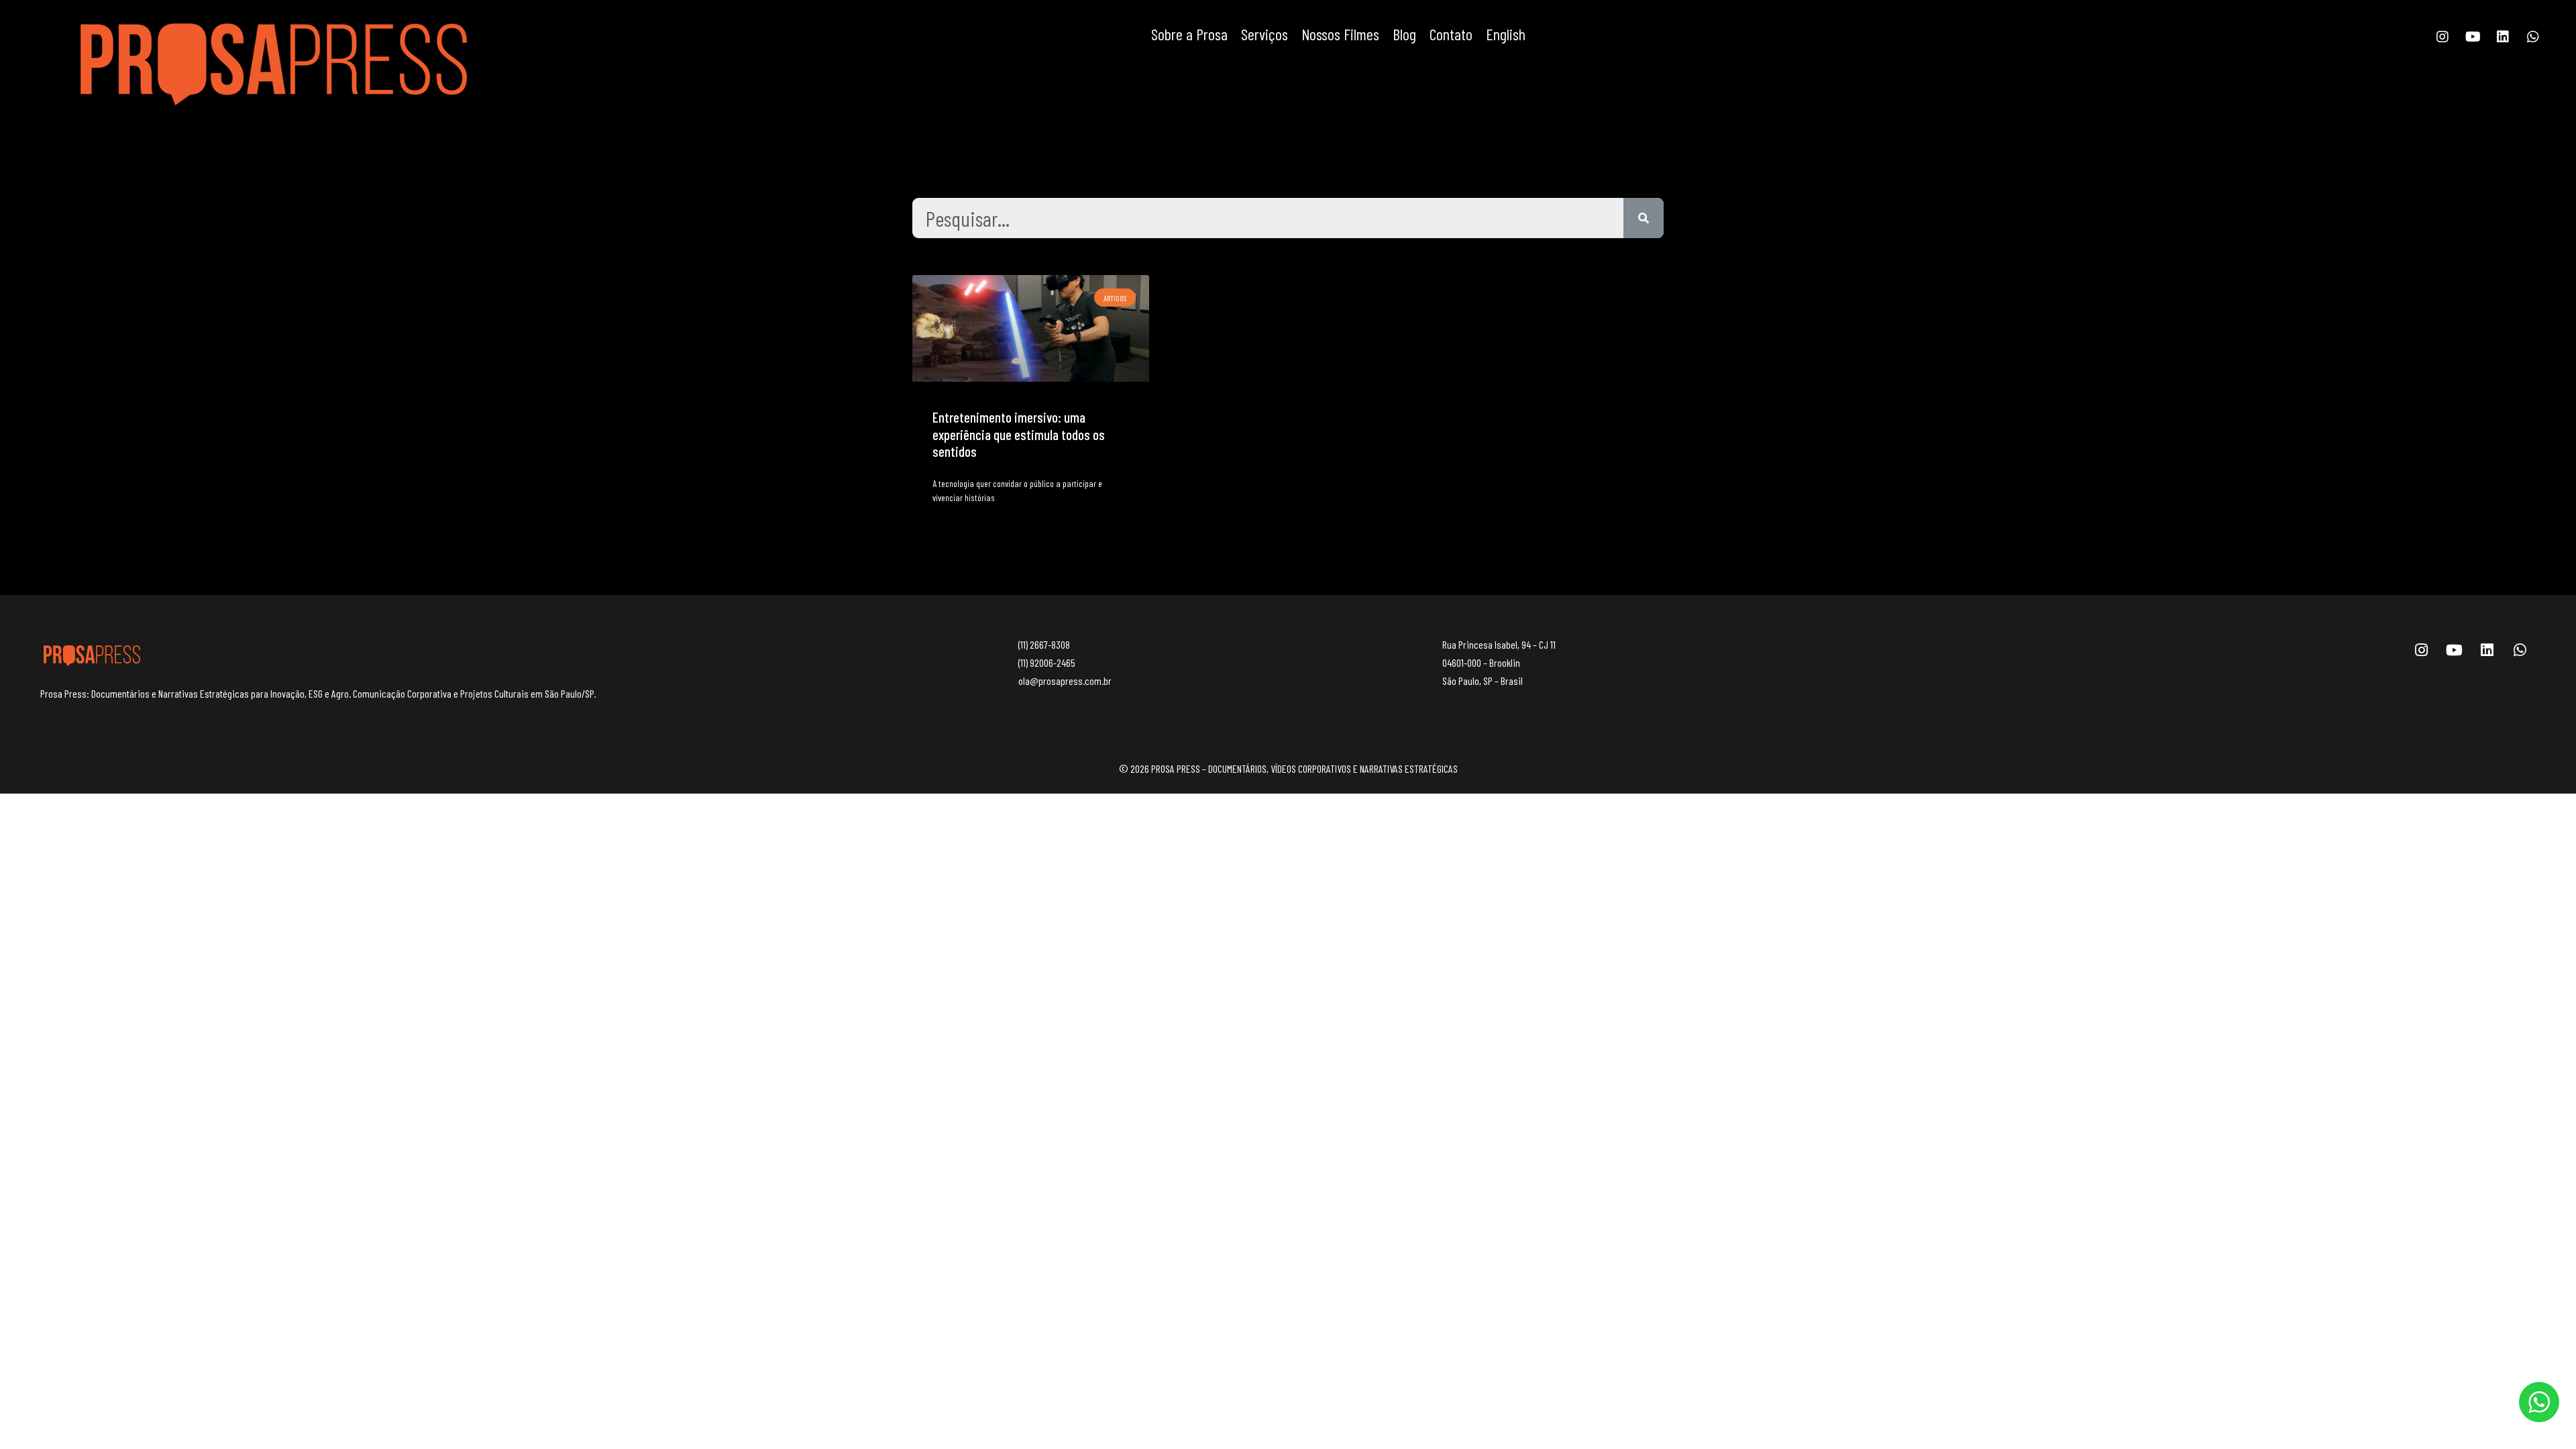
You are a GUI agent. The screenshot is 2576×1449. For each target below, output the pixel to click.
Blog (1404, 34)
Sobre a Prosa (1189, 34)
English (1506, 34)
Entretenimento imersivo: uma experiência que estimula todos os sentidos (1019, 434)
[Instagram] (2443, 37)
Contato (1451, 34)
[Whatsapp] (2533, 37)
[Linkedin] (2503, 37)
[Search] (1644, 218)
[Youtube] (2473, 37)
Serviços (1265, 34)
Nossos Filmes (1340, 34)
